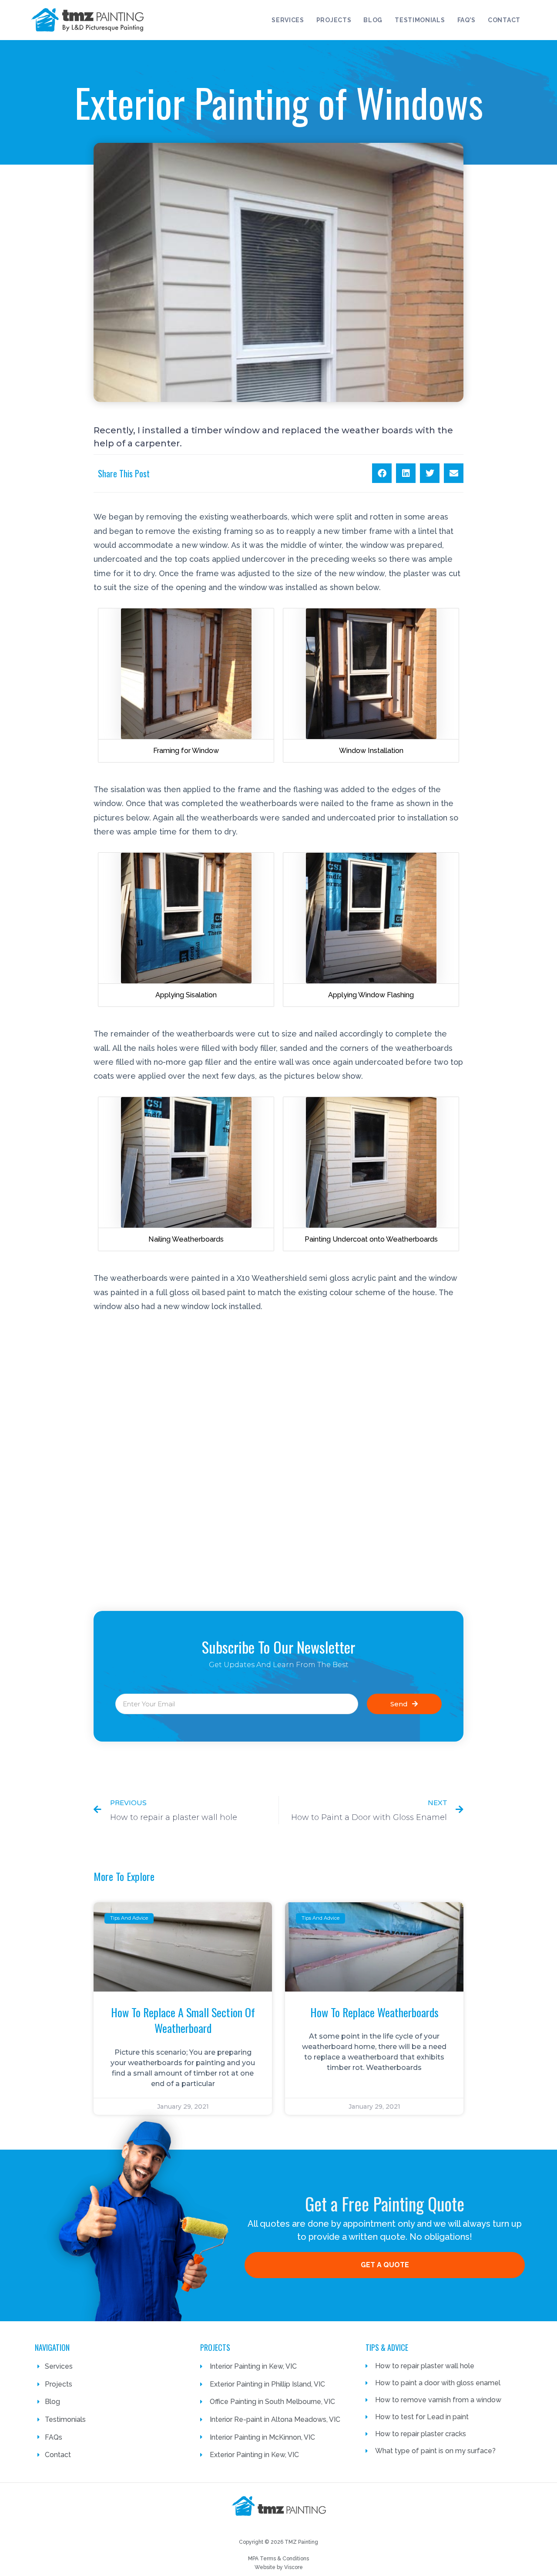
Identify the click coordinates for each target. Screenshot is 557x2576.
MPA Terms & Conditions (278, 2559)
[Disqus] (278, 1458)
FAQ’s (467, 20)
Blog (373, 20)
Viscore (294, 2567)
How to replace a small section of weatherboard (183, 2020)
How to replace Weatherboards (374, 2012)
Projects (334, 20)
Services (288, 20)
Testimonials (420, 20)
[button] (382, 473)
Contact (504, 20)
